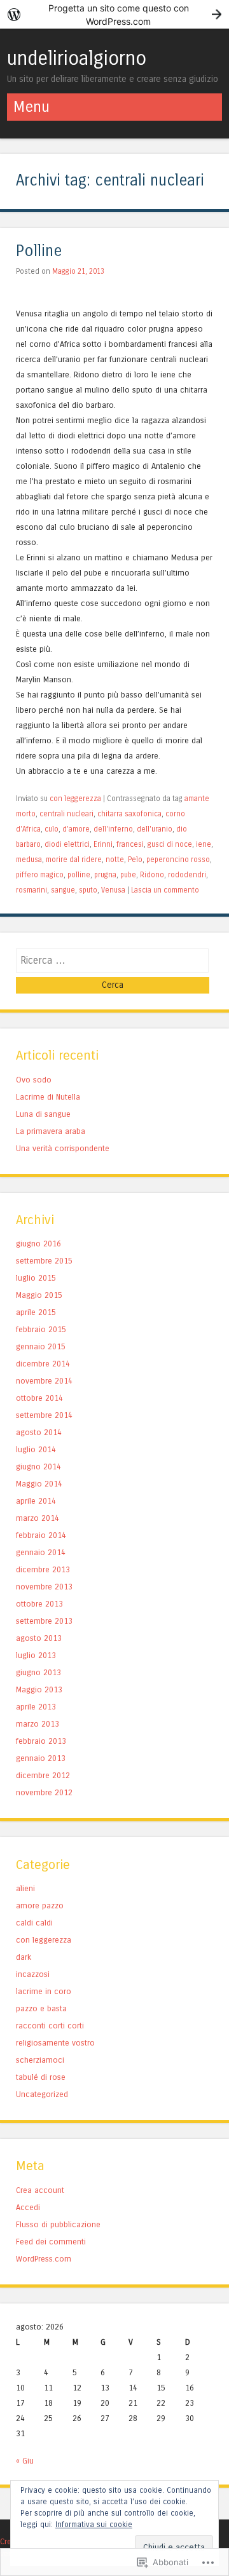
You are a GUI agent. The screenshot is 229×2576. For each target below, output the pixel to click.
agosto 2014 (39, 1432)
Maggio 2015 (39, 1295)
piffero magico (40, 875)
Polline (39, 251)
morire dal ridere (74, 860)
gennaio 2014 (41, 1552)
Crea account (40, 2190)
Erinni (103, 844)
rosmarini (31, 890)
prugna (105, 875)
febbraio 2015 (41, 1329)
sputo (88, 890)
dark (24, 1957)
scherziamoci (40, 2060)
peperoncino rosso (178, 860)
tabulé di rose (41, 2077)
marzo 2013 (38, 1724)
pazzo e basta (41, 2008)
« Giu (25, 2461)
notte (115, 860)
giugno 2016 (38, 1244)
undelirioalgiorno (77, 58)
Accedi (28, 2207)
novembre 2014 (44, 1381)
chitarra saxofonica (129, 814)
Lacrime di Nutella (48, 1097)
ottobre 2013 (39, 1604)
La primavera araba (51, 1131)
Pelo (135, 860)
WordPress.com (44, 2259)
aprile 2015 (36, 1312)
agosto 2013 (39, 1638)
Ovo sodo (34, 1080)
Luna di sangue (43, 1114)
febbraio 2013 (41, 1741)
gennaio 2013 (41, 1758)
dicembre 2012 (43, 1775)
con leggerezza (75, 799)
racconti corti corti (50, 2026)
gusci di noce (170, 844)
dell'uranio (155, 829)
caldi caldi (34, 1923)
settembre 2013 (44, 1621)
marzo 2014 (38, 1518)
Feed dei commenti (51, 2242)
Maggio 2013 (39, 1689)
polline (79, 875)
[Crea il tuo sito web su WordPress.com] (114, 14)
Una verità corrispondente (63, 1148)
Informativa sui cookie (94, 2525)
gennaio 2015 (41, 1346)
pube (128, 875)
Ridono (152, 875)
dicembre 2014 (43, 1364)
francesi (130, 844)
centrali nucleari (66, 814)
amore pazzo (40, 1905)
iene (204, 844)
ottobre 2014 (39, 1398)
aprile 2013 (36, 1707)
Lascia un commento (165, 890)
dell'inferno (113, 829)
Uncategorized (42, 2094)
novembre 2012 (44, 1792)
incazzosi (33, 1974)
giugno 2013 (38, 1672)
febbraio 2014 (41, 1535)
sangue (63, 890)
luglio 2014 (36, 1449)
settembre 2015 (44, 1261)
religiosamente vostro (55, 2043)
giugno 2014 (38, 1467)
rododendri (187, 875)
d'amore (76, 829)
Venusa (113, 890)
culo (52, 829)
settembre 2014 (44, 1415)
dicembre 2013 (43, 1569)
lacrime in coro (44, 1991)
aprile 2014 (36, 1501)
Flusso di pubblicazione (58, 2224)
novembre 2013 (44, 1587)
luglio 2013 (36, 1655)
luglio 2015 (36, 1278)
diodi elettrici (67, 844)
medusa (29, 860)
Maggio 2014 (39, 1484)
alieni (25, 1888)
